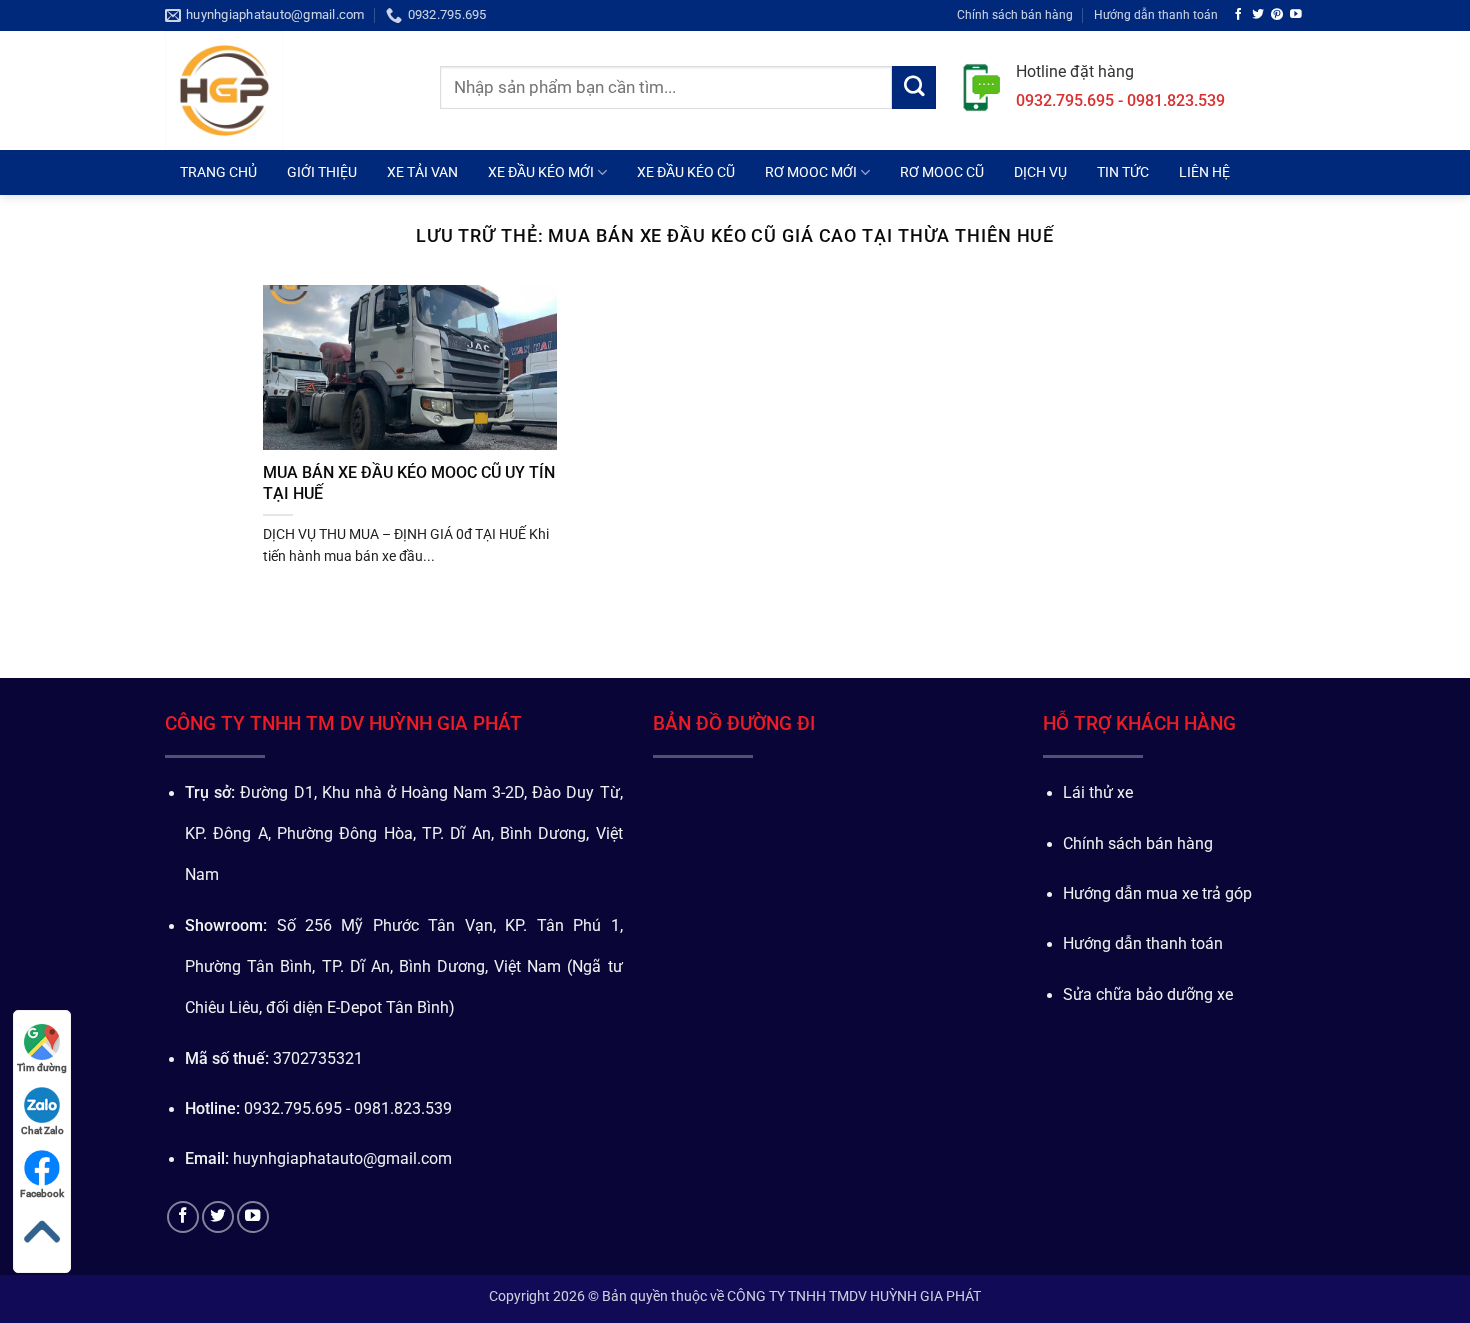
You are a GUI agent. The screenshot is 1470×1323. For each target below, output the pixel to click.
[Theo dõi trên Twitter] (1258, 14)
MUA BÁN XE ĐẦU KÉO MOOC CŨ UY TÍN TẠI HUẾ (409, 483)
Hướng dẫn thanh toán (1156, 14)
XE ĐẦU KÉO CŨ (686, 172)
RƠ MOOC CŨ (942, 172)
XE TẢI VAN (422, 172)
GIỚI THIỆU (322, 172)
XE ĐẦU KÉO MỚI (541, 172)
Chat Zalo (42, 1130)
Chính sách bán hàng (1015, 14)
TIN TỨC (1123, 172)
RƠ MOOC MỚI (811, 172)
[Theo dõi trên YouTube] (1296, 14)
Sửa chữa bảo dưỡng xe (1148, 995)
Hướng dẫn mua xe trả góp (1157, 894)
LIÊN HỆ (1204, 172)
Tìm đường (42, 1067)
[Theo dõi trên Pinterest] (1277, 14)
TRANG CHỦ (218, 172)
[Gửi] (914, 88)
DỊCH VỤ (1040, 172)
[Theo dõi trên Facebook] (1239, 14)
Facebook (42, 1193)
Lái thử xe (1098, 793)
